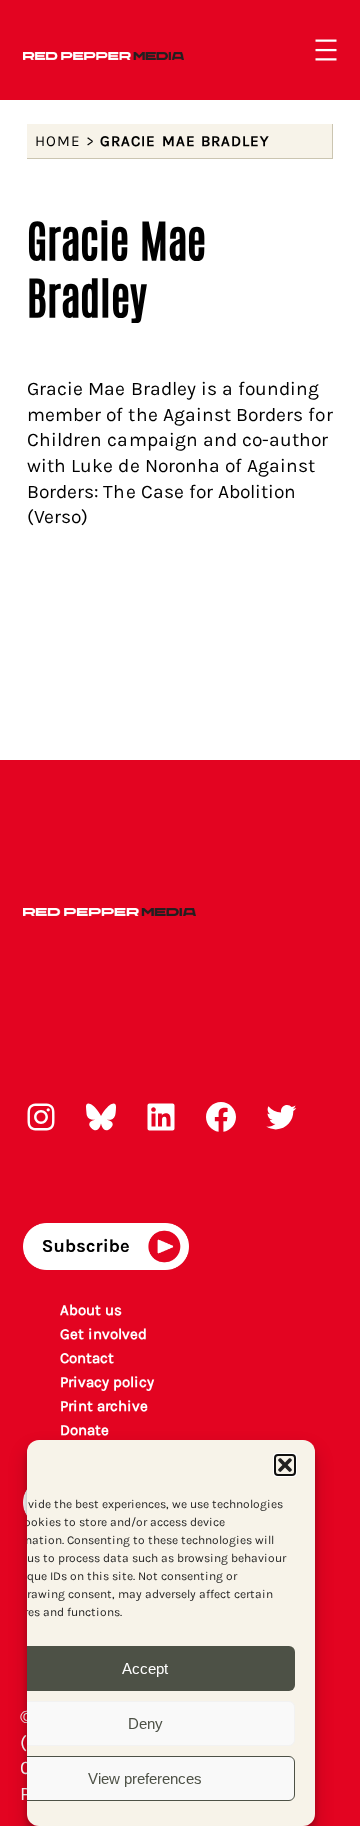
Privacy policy (107, 1382)
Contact (87, 1358)
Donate (84, 1430)
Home (58, 141)
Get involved (104, 1334)
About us (91, 1310)
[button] (285, 1465)
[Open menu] (326, 50)
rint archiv (104, 1406)
